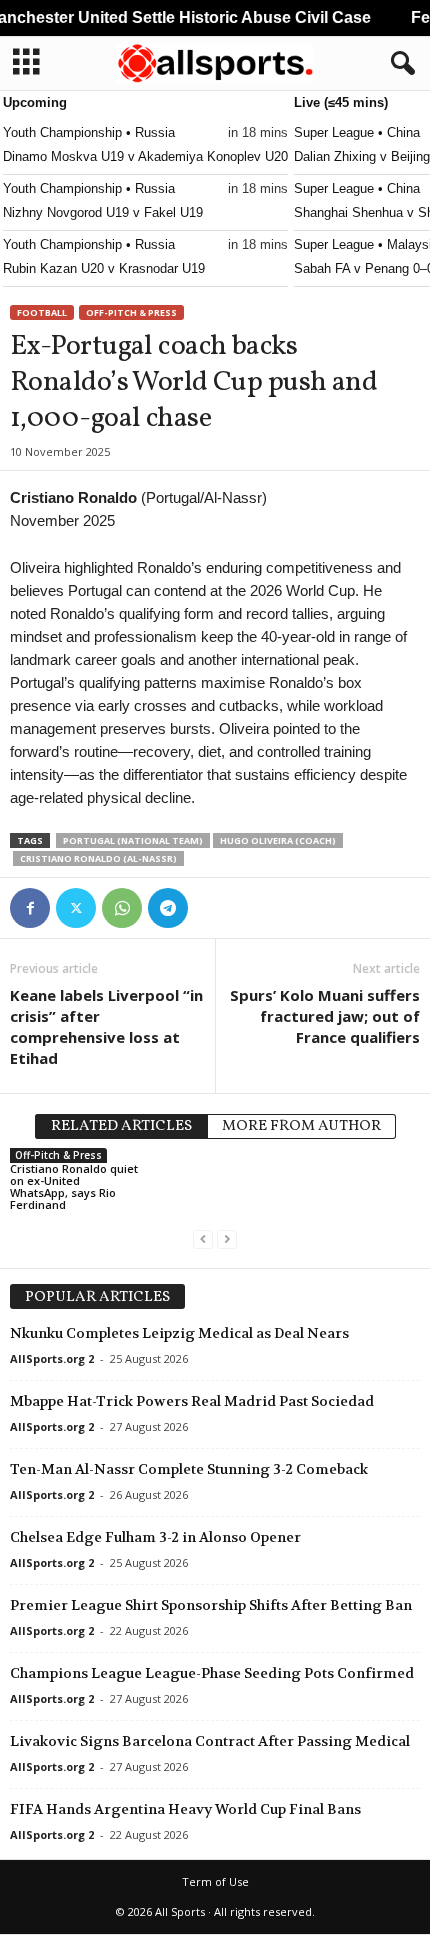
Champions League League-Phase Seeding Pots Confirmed (212, 1673)
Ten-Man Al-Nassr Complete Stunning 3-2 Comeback (189, 1469)
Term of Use (215, 1881)
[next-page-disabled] (227, 1238)
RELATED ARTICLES (121, 1126)
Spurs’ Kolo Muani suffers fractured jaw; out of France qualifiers (325, 1016)
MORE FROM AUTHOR (301, 1126)
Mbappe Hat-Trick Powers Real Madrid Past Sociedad (192, 1401)
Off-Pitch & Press (131, 312)
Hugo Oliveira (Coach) (278, 840)
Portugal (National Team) (133, 840)
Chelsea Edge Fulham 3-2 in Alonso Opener (155, 1537)
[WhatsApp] (122, 908)
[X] (76, 908)
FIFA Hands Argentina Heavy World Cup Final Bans (185, 1809)
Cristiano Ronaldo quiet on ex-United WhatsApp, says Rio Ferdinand (74, 1186)
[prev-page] (203, 1238)
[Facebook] (30, 908)
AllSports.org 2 (52, 1358)
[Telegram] (168, 908)
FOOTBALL (42, 312)
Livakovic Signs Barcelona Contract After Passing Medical (210, 1741)
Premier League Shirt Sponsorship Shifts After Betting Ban (211, 1605)
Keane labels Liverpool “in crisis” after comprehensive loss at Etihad (106, 1026)
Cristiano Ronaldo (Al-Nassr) (98, 858)
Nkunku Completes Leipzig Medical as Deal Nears (179, 1333)
